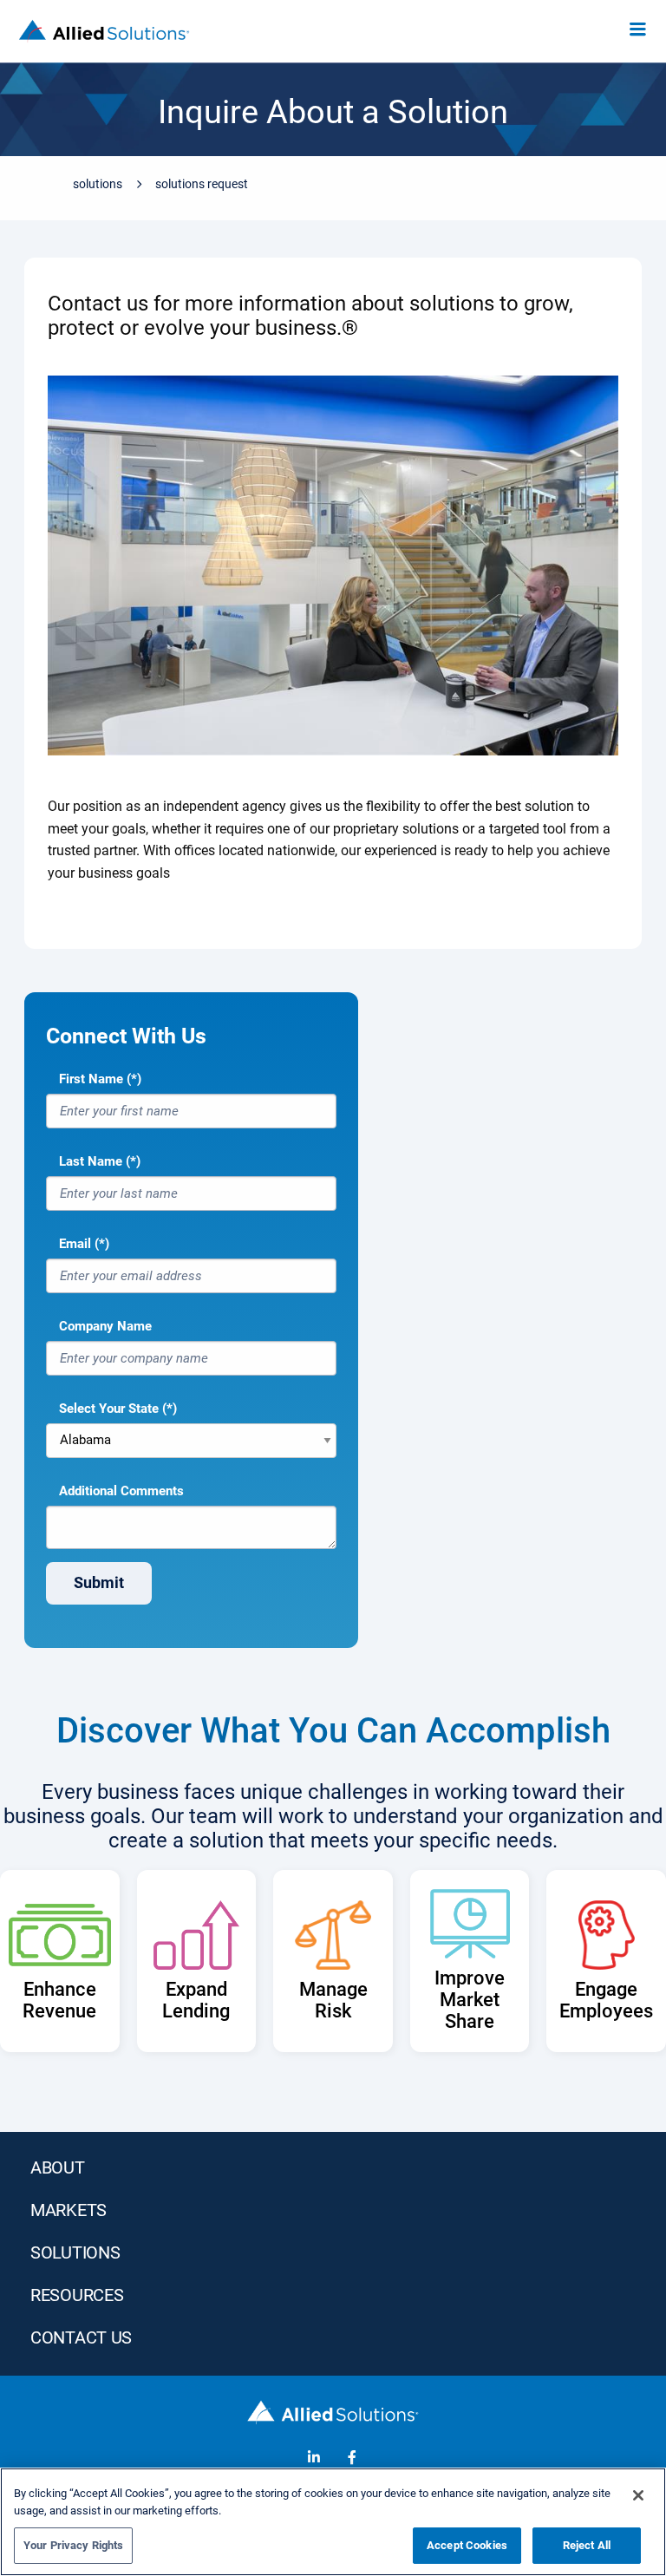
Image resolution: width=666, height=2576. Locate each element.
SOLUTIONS (75, 2252)
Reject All (587, 2545)
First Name (91, 1079)
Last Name (91, 1161)
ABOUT (58, 2167)
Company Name (105, 1326)
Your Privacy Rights (73, 2545)
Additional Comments (121, 1491)
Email (75, 1244)
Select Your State (109, 1409)
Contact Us (81, 2337)
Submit (99, 1582)
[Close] (638, 2495)
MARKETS (69, 2210)
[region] (333, 2522)
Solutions (98, 184)
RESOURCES (77, 2295)
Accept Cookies (467, 2545)
